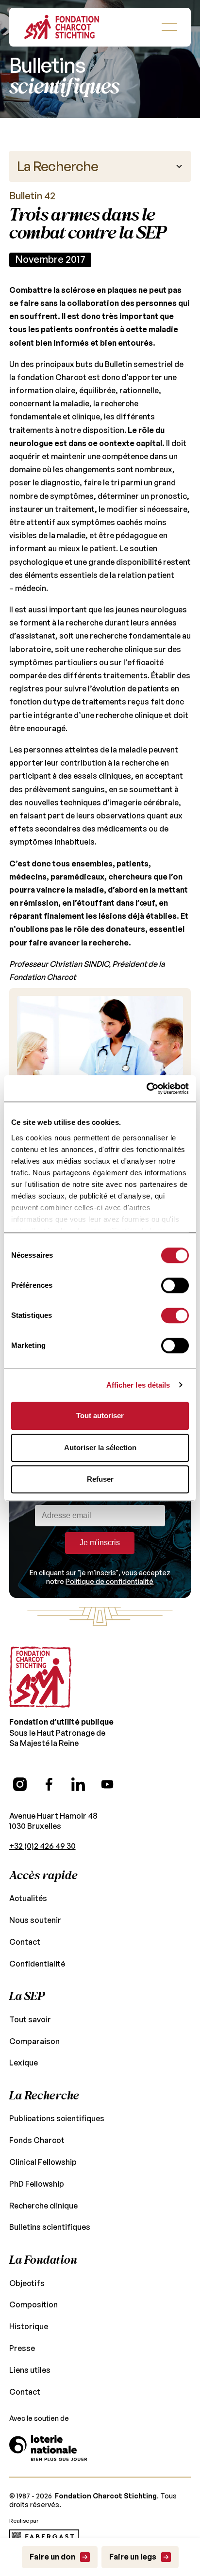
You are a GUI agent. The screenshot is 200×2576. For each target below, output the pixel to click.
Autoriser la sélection (100, 1448)
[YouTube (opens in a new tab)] (107, 1784)
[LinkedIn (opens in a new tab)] (78, 1784)
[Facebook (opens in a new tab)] (49, 1784)
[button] (169, 27)
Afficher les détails (138, 1385)
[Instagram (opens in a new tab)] (20, 1784)
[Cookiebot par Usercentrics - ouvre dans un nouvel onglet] (146, 1088)
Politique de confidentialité (109, 1581)
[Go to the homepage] (40, 1677)
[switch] (175, 1285)
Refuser (100, 1479)
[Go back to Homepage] (62, 27)
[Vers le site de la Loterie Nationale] (48, 2448)
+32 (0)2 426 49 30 (42, 1846)
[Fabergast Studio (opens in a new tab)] (44, 2537)
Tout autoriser (100, 1416)
